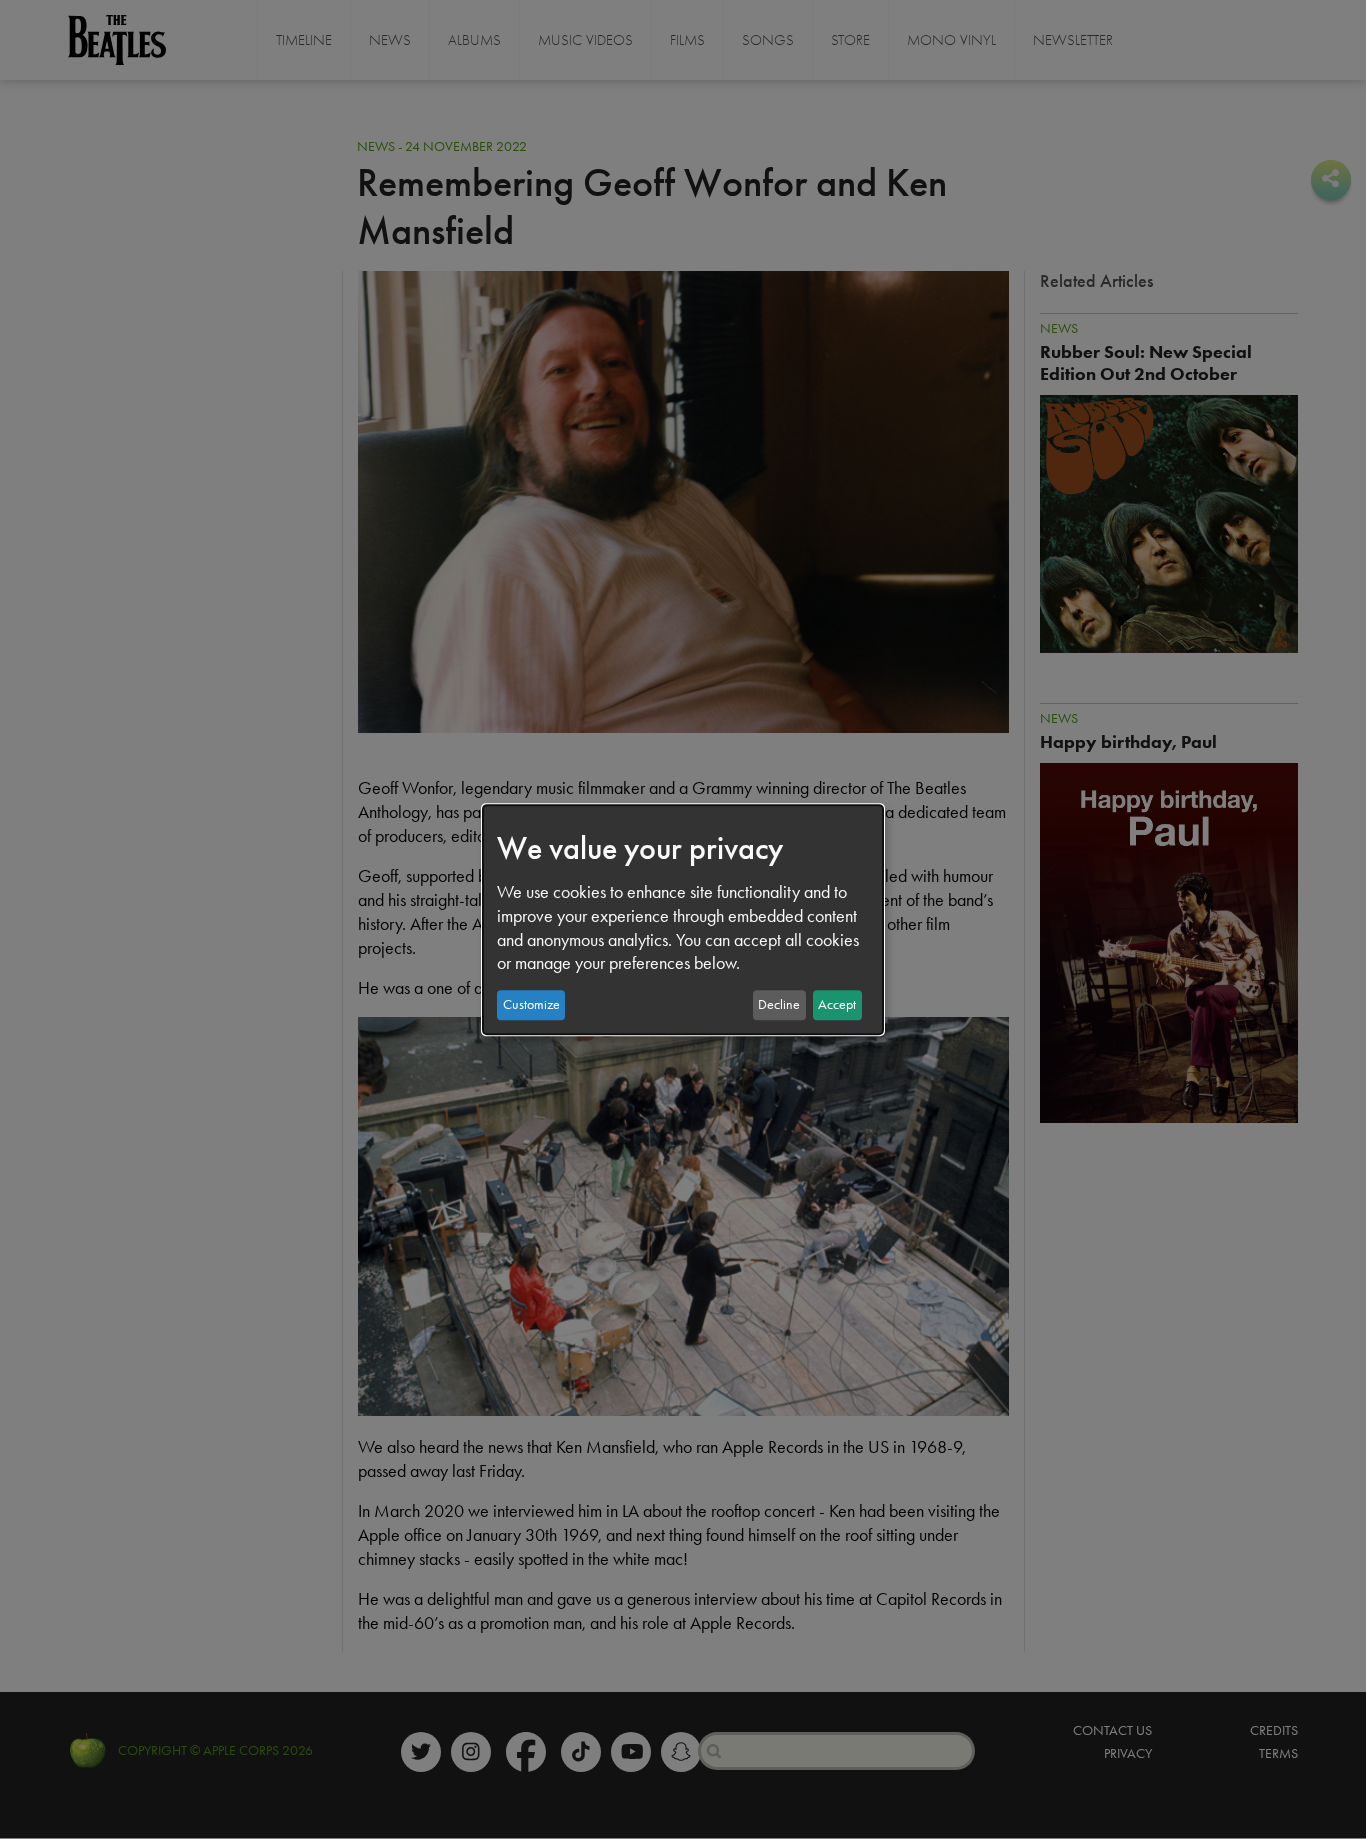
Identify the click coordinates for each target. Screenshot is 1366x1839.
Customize (531, 1004)
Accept (837, 1004)
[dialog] (683, 920)
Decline (779, 1004)
